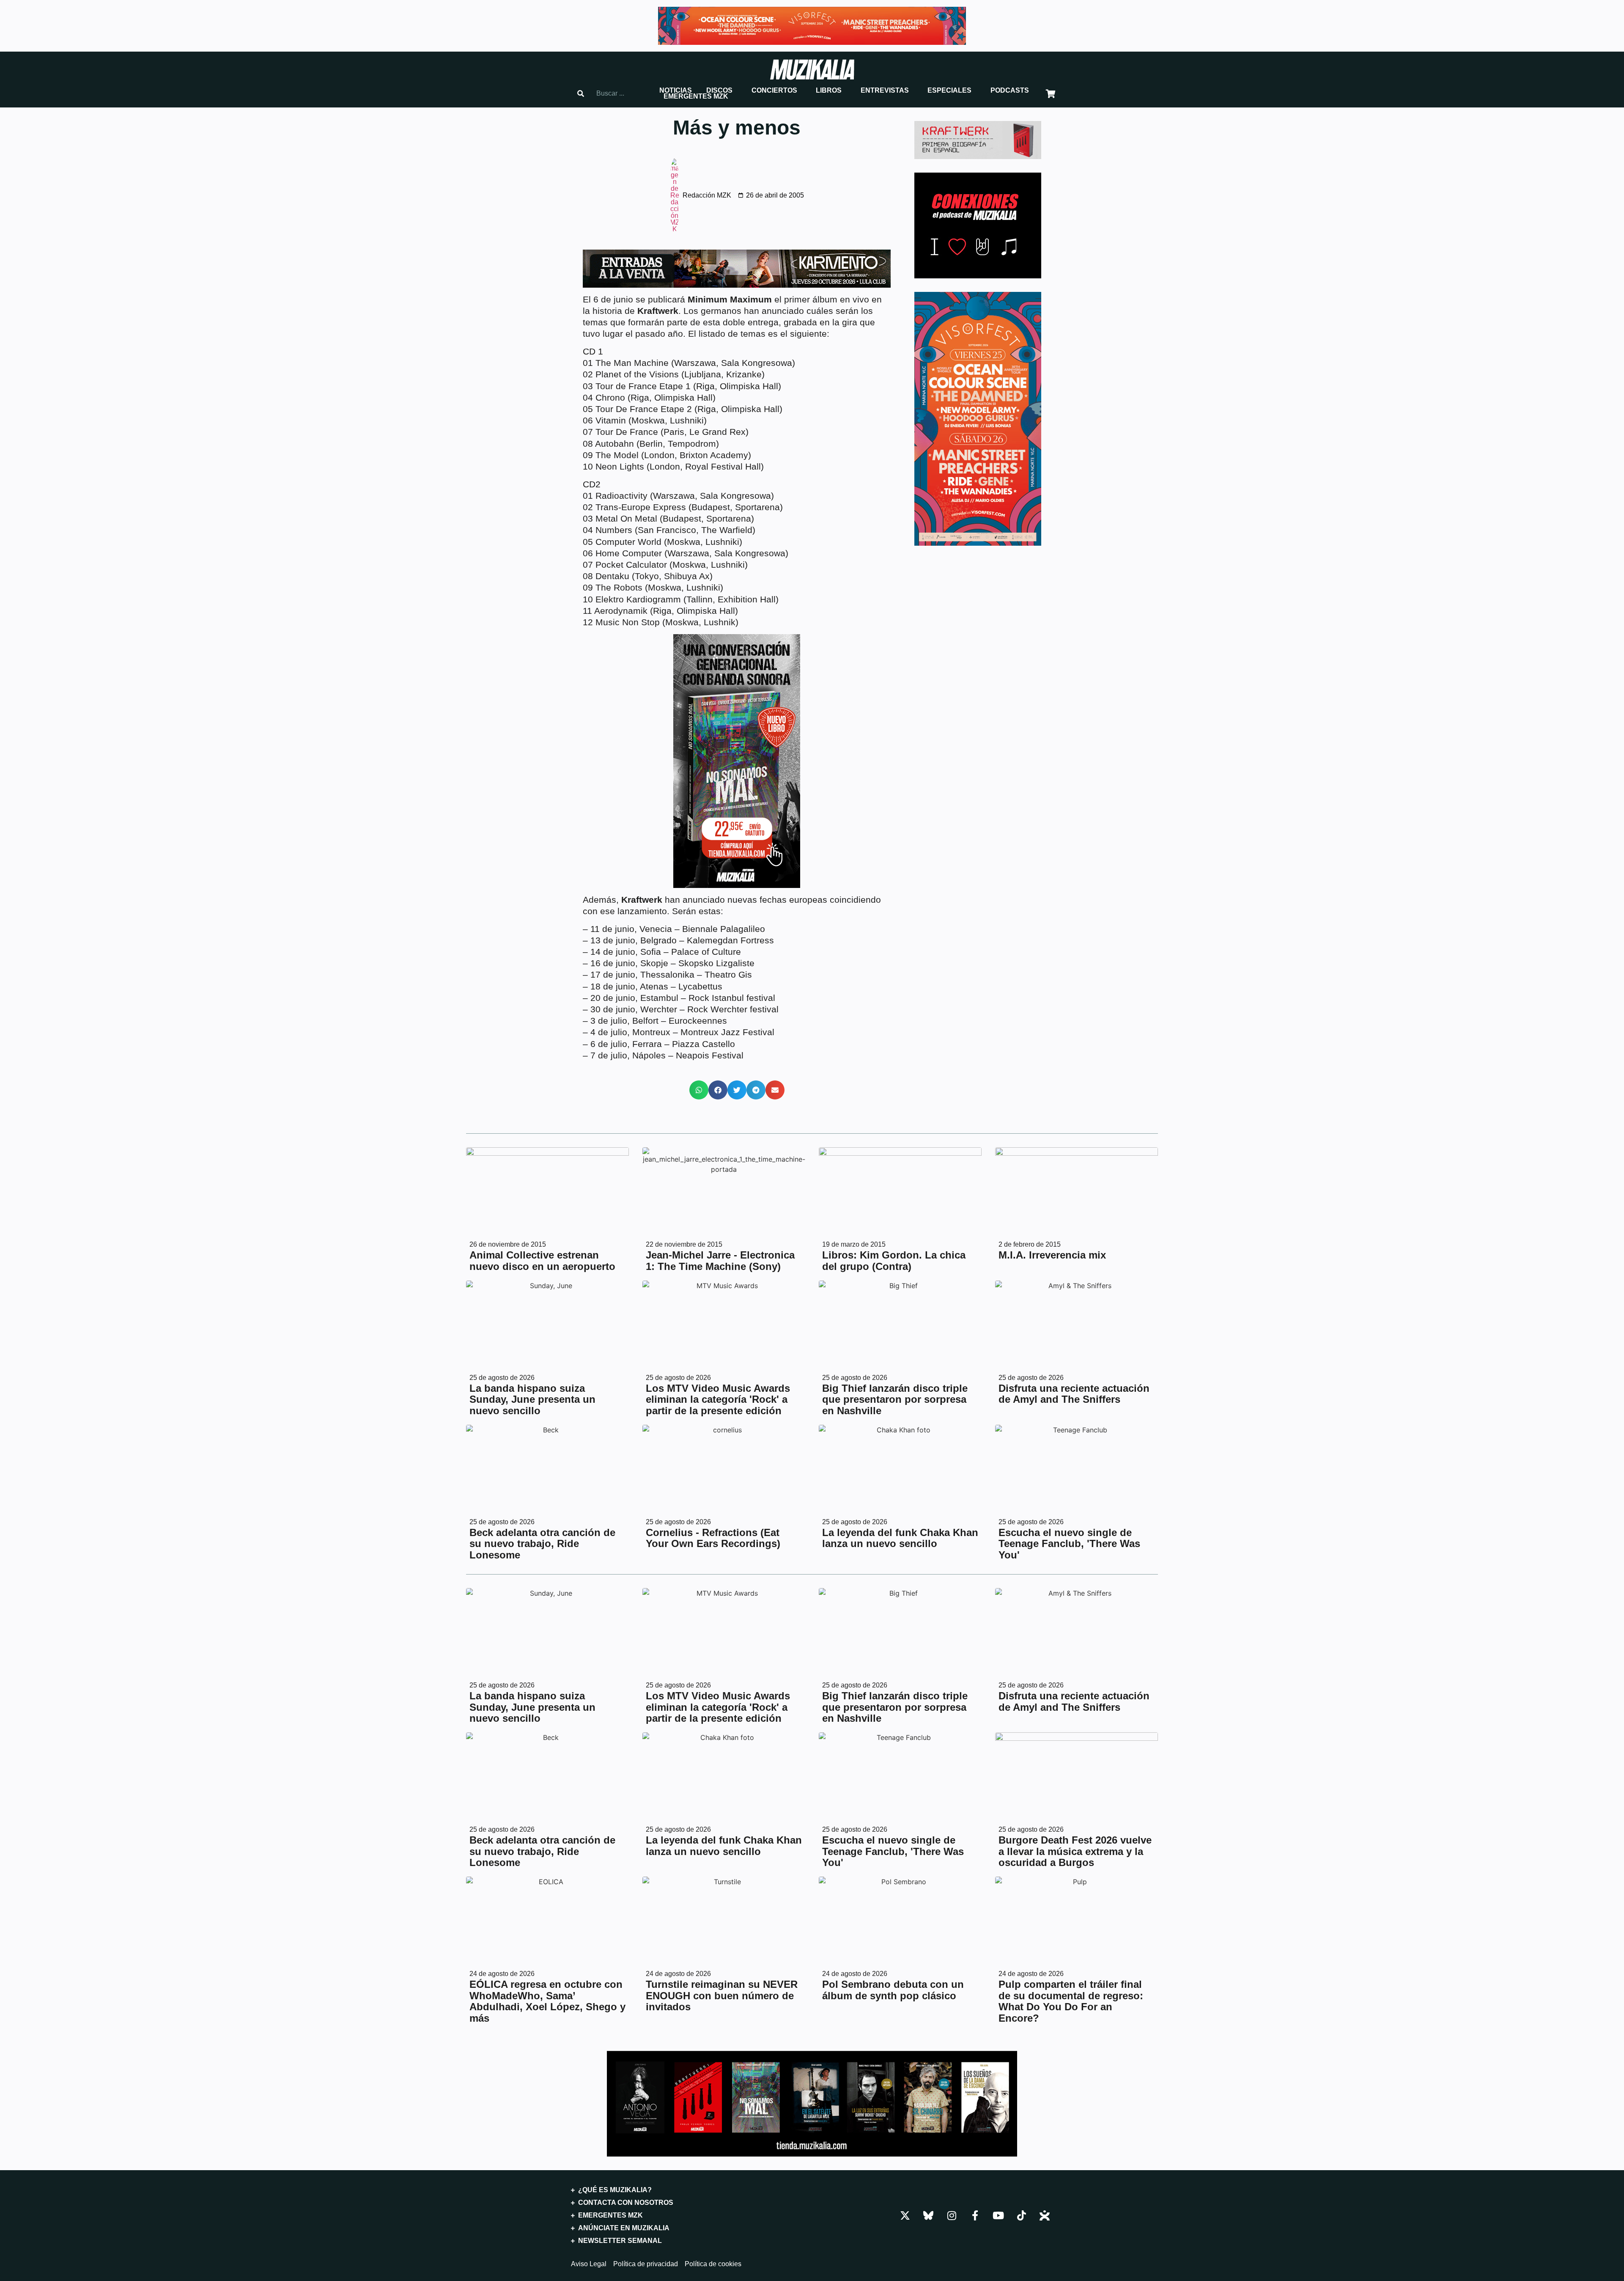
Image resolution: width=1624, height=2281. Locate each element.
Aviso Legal (589, 2264)
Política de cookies (713, 2264)
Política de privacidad (646, 2264)
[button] (676, 91)
